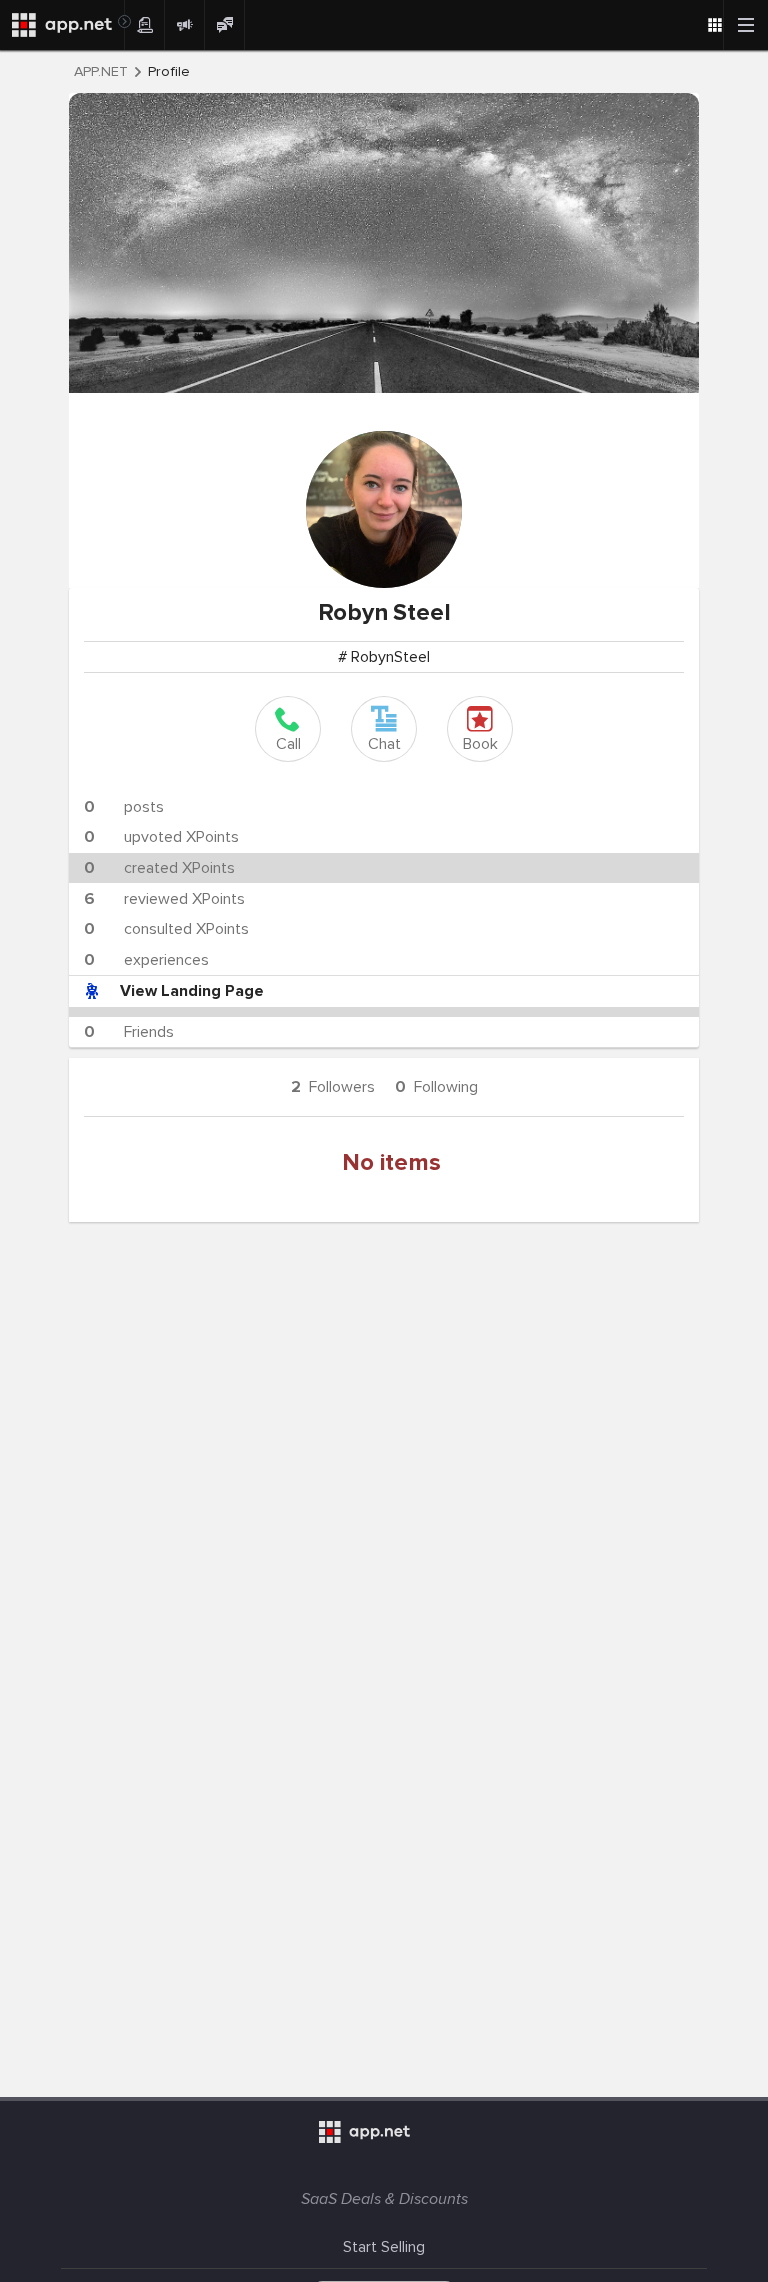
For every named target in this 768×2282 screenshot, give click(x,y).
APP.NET (101, 72)
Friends (129, 1032)
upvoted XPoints (161, 837)
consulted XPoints (166, 929)
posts (124, 807)
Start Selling (384, 2247)
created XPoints (159, 868)
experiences (146, 960)
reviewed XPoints (164, 899)
